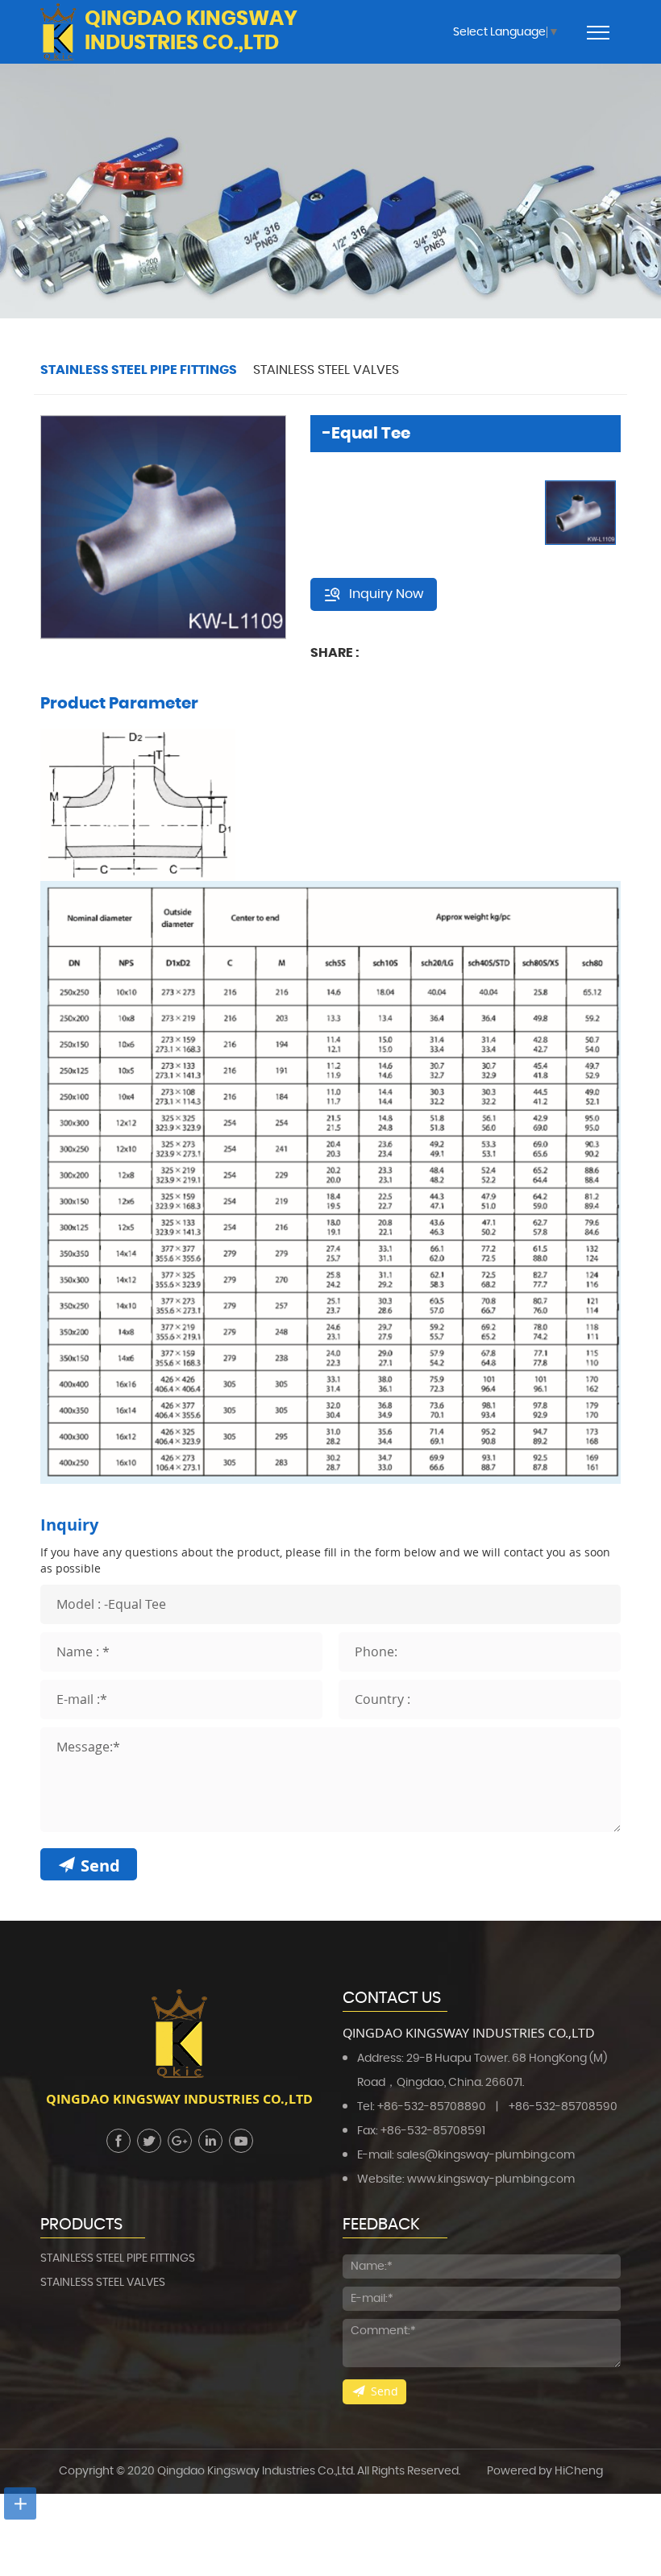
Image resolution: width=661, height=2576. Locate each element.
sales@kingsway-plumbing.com (486, 2155)
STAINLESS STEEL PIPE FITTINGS (139, 370)
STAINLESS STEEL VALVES (326, 370)
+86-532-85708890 (432, 2107)
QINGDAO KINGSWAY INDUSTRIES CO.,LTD (191, 31)
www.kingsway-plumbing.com (491, 2179)
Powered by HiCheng (545, 2471)
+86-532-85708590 (563, 2107)
